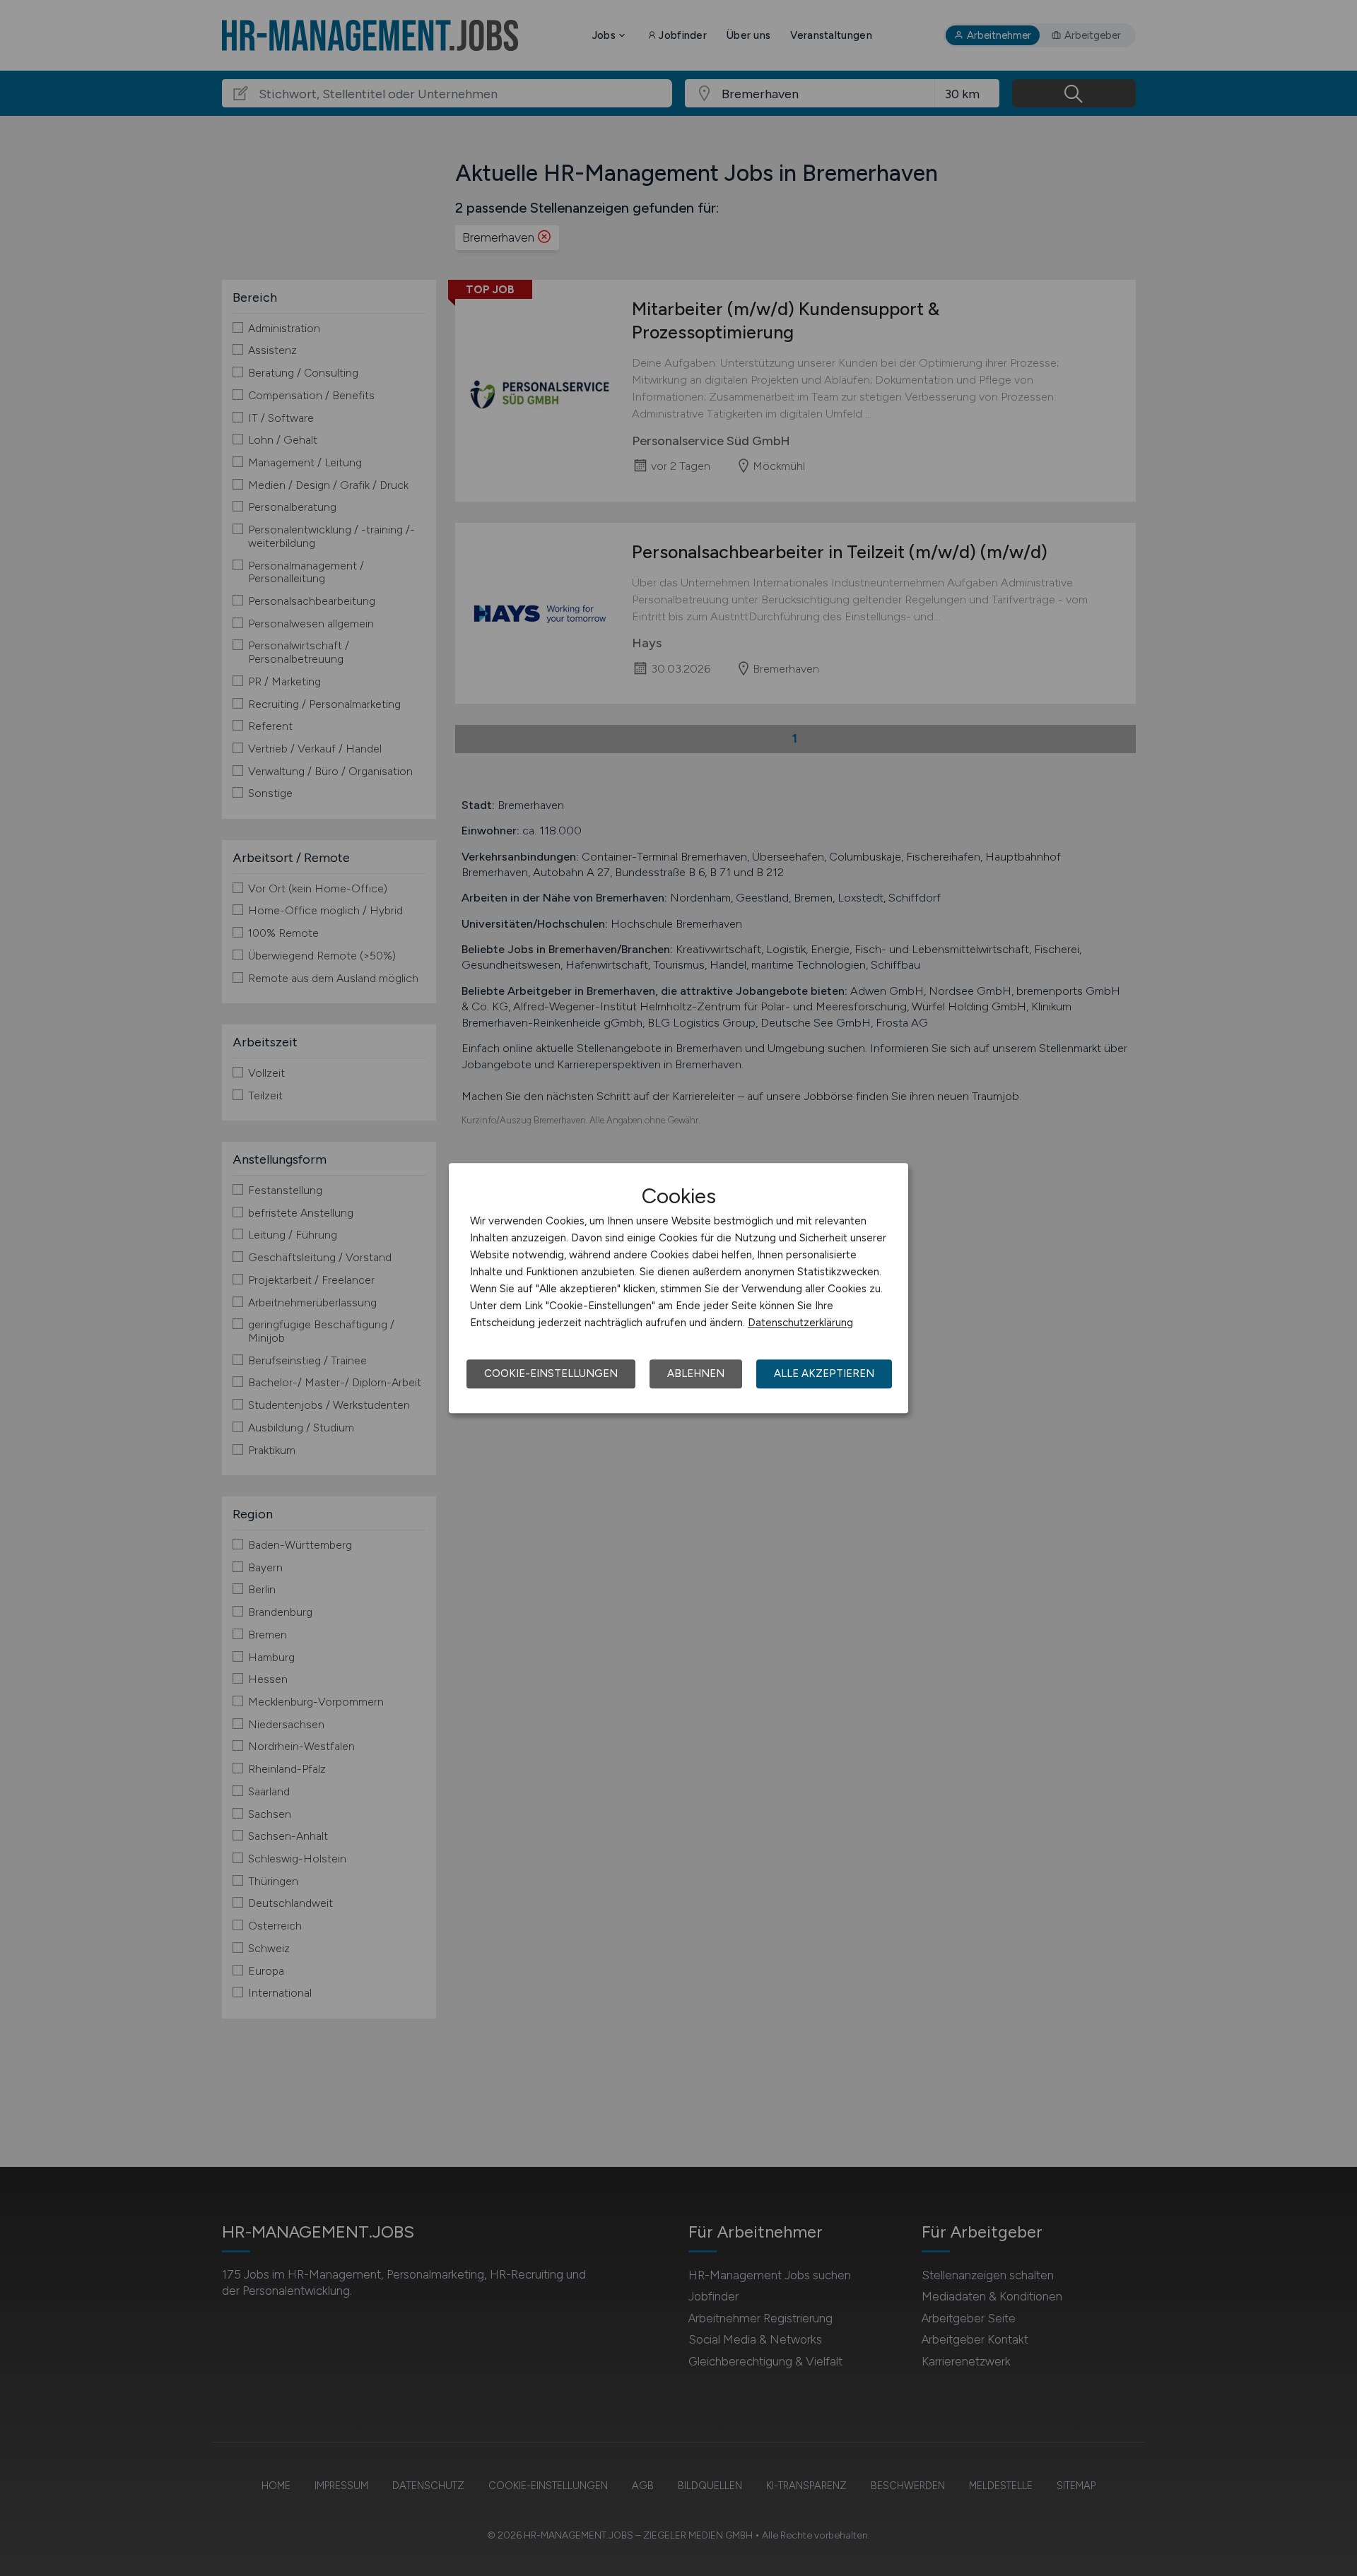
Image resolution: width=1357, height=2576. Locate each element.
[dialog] (678, 1288)
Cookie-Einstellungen (551, 1373)
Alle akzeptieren (824, 1373)
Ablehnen (696, 1373)
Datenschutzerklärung (800, 1323)
